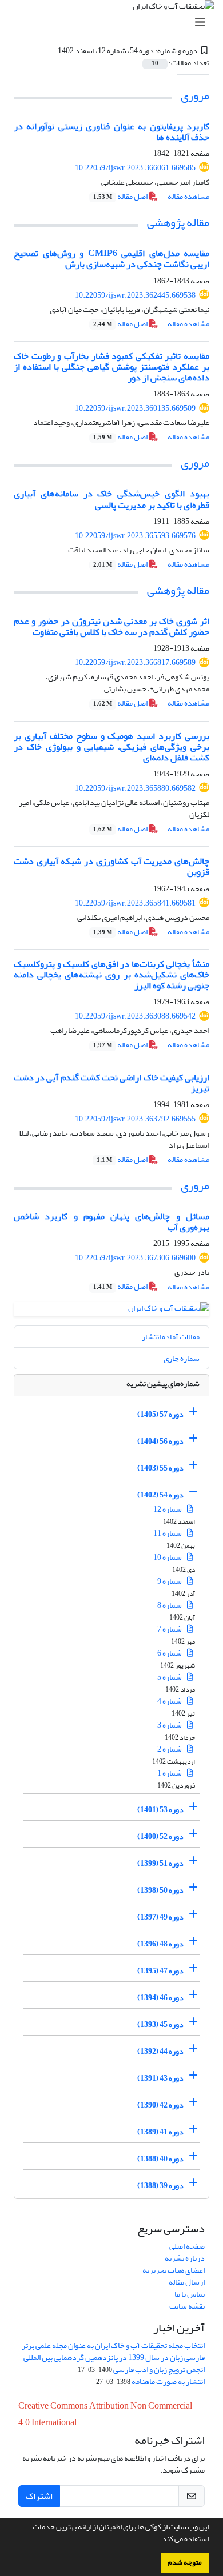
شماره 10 (168, 1557)
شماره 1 (170, 1773)
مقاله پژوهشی (178, 223)
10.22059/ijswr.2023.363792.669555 (135, 1119)
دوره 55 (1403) (160, 1468)
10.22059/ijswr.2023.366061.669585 (135, 168)
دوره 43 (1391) (160, 2078)
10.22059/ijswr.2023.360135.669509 (135, 408)
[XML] (51, 51)
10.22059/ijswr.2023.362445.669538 (135, 295)
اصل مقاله (121, 196)
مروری (195, 96)
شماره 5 (170, 1677)
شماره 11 (168, 1533)
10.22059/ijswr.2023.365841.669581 (135, 903)
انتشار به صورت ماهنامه (168, 2381)
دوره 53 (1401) (160, 1810)
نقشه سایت (187, 2306)
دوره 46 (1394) (160, 1998)
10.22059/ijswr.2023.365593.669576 (135, 536)
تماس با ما (190, 2294)
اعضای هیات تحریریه (174, 2270)
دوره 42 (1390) (160, 2105)
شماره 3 (170, 1725)
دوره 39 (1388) (160, 2186)
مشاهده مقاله (188, 196)
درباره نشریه (185, 2258)
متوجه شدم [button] (185, 2562)
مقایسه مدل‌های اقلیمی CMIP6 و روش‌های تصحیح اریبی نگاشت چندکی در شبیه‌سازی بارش (111, 259)
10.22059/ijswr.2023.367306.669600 (135, 1258)
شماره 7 (170, 1629)
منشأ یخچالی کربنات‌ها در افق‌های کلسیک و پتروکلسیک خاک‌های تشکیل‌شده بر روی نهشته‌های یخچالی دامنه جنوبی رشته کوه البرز (111, 975)
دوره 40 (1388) (160, 2159)
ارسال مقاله (187, 2282)
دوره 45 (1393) (160, 2024)
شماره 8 (170, 1605)
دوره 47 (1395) (160, 1971)
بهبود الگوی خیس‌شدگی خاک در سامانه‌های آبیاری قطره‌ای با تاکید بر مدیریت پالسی (111, 499)
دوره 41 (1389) (160, 2132)
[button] (157, 2540)
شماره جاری (182, 1358)
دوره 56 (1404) (160, 1441)
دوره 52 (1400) (160, 1836)
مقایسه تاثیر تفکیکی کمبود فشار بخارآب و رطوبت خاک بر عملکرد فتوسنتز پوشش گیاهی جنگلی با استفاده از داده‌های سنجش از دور (111, 367)
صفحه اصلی (187, 2246)
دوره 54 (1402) (160, 1495)
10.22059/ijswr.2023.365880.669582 (135, 788)
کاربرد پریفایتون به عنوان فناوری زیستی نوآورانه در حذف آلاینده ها (111, 132)
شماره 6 (170, 1653)
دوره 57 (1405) (160, 1414)
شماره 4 (170, 1701)
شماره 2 (170, 1749)
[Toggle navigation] (115, 23)
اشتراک (39, 2496)
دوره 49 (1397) (160, 1917)
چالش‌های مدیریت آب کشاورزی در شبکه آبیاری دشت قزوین (111, 866)
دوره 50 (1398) (160, 1890)
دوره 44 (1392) (160, 2051)
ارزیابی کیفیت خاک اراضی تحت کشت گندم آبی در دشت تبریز (111, 1083)
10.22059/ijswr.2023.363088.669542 (135, 1016)
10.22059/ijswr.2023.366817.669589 (135, 662)
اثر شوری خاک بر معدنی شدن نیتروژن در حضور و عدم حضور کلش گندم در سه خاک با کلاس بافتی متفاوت (111, 626)
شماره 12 (168, 1509)
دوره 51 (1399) (160, 1863)
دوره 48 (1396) (160, 1944)
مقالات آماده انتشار (171, 1337)
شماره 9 (170, 1581)
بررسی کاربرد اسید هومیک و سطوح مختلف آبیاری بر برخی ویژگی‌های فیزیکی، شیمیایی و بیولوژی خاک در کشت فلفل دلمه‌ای (111, 747)
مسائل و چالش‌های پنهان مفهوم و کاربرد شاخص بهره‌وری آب (111, 1222)
